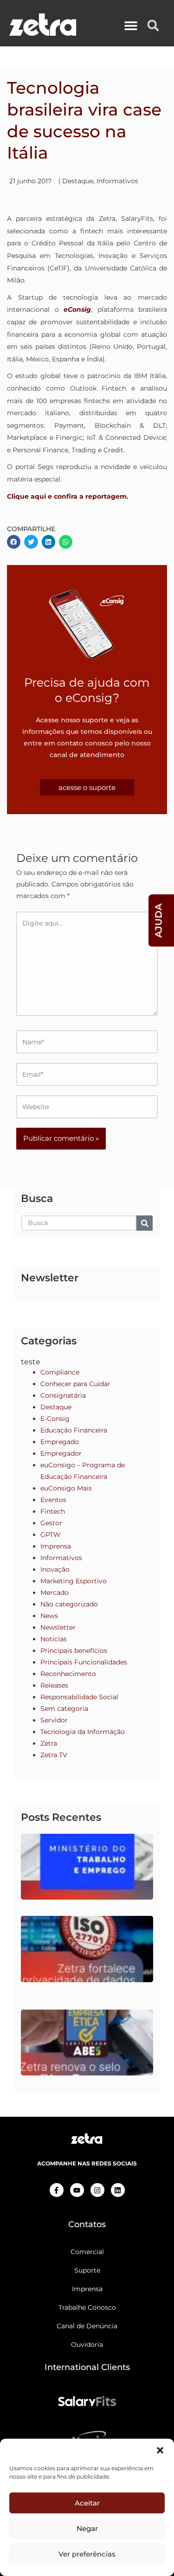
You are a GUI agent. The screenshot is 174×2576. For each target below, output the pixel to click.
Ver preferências (87, 2554)
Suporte (87, 2270)
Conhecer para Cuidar (75, 1384)
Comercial (87, 2252)
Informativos (117, 181)
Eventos (53, 1500)
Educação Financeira (74, 1430)
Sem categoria (64, 1709)
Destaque (78, 181)
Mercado (55, 1593)
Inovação (55, 1569)
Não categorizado (69, 1604)
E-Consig (55, 1419)
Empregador (61, 1453)
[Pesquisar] (145, 1223)
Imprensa (56, 1546)
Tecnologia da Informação (83, 1732)
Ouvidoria (87, 2345)
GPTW (51, 1535)
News (49, 1616)
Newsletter (58, 1627)
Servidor (54, 1720)
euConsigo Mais (66, 1488)
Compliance (60, 1372)
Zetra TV (54, 1755)
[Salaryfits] (87, 2400)
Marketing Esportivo (74, 1581)
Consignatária (63, 1395)
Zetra (49, 1743)
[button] (160, 2450)
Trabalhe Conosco (87, 2307)
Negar (87, 2528)
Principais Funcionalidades (84, 1662)
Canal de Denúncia (87, 2326)
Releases (54, 1685)
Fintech (53, 1511)
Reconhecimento (68, 1674)
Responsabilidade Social (79, 1697)
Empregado (60, 1442)
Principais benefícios (74, 1651)
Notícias (54, 1639)
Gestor (51, 1523)
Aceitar (87, 2503)
